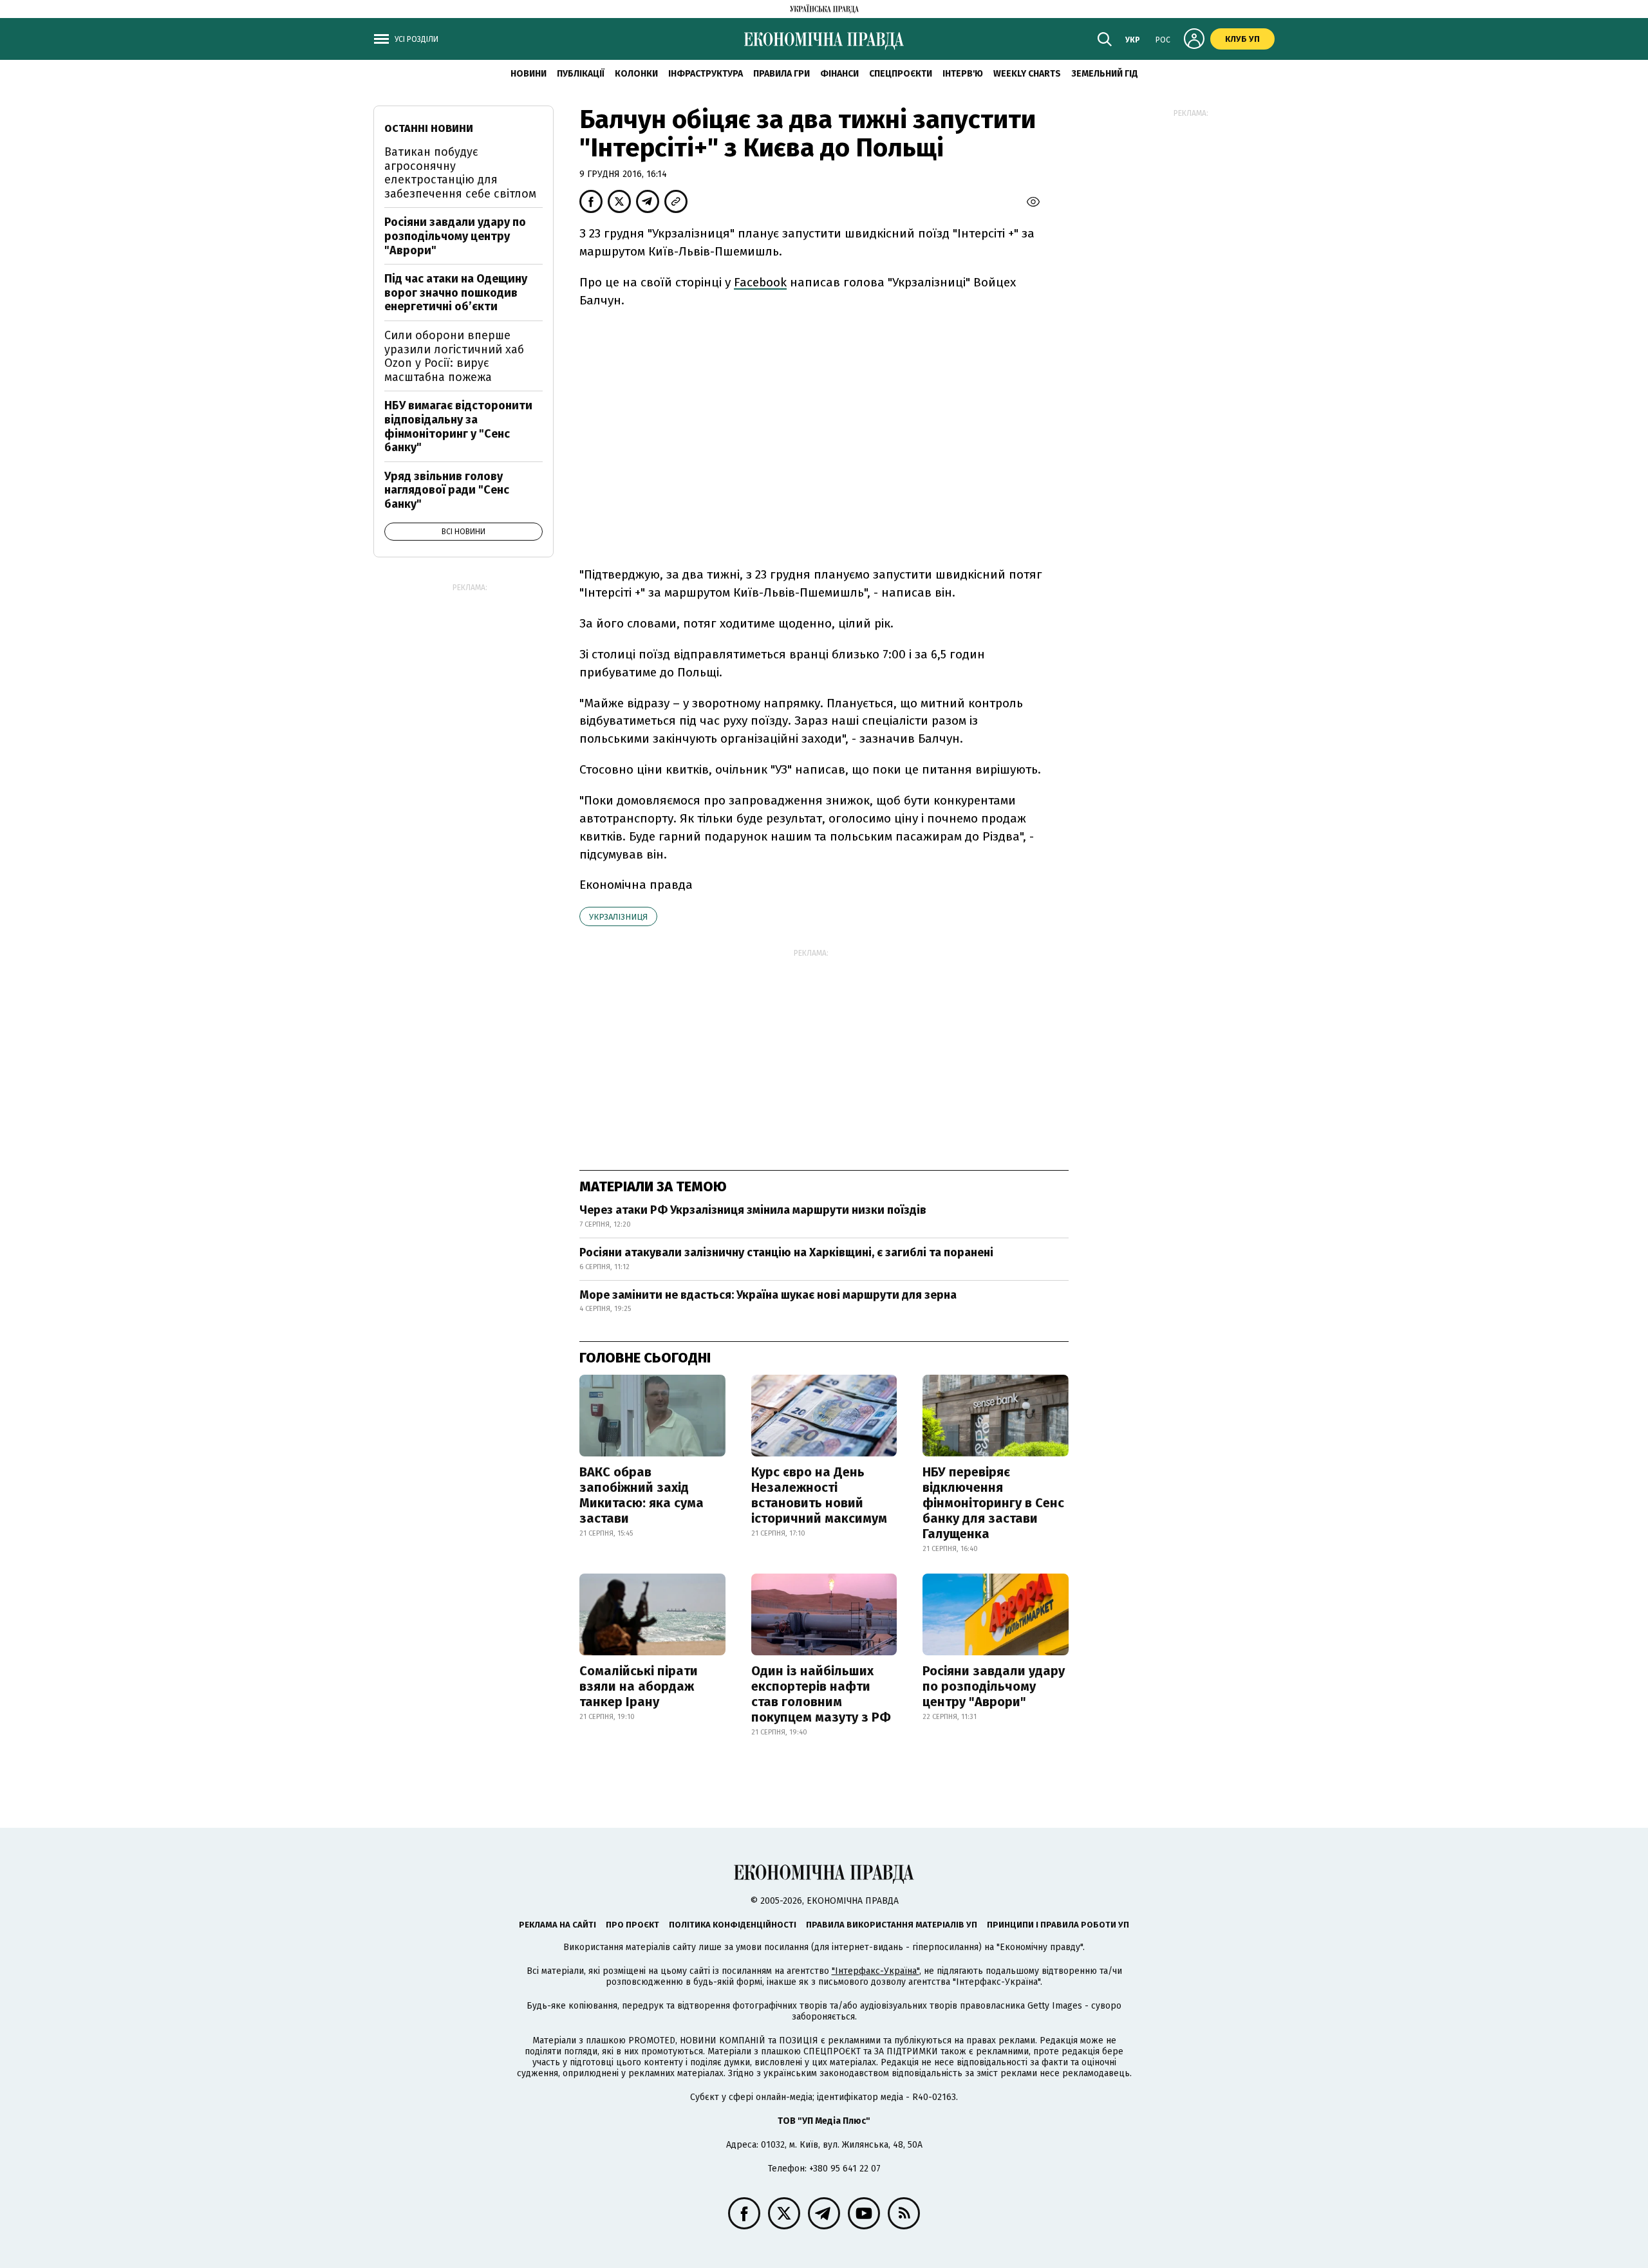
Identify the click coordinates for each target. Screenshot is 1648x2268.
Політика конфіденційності (733, 1925)
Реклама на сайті (557, 1925)
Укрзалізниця (618, 917)
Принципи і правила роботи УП (1058, 1925)
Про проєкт (632, 1925)
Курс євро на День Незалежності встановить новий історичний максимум (819, 1495)
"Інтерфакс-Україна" (876, 1971)
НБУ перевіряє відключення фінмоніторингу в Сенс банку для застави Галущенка (993, 1503)
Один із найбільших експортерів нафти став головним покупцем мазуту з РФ (821, 1694)
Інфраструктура (706, 74)
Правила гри (782, 74)
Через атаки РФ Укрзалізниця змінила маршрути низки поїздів (753, 1210)
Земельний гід (1105, 74)
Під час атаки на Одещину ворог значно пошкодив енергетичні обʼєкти (456, 293)
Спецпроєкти (901, 74)
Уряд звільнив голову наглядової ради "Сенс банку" (447, 490)
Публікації (581, 74)
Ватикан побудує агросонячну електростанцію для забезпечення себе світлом (460, 173)
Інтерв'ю (963, 74)
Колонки (636, 74)
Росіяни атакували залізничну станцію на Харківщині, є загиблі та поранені (786, 1252)
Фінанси (839, 74)
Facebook (760, 282)
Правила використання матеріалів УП (892, 1925)
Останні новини (429, 128)
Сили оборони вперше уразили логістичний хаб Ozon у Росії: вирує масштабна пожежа (454, 356)
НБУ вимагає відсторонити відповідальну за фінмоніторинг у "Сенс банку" (458, 426)
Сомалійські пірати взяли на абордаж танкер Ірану (639, 1686)
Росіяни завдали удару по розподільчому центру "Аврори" (994, 1686)
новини (529, 74)
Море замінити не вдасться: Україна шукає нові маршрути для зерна (768, 1295)
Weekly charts (1027, 74)
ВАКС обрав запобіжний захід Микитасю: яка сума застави (641, 1495)
